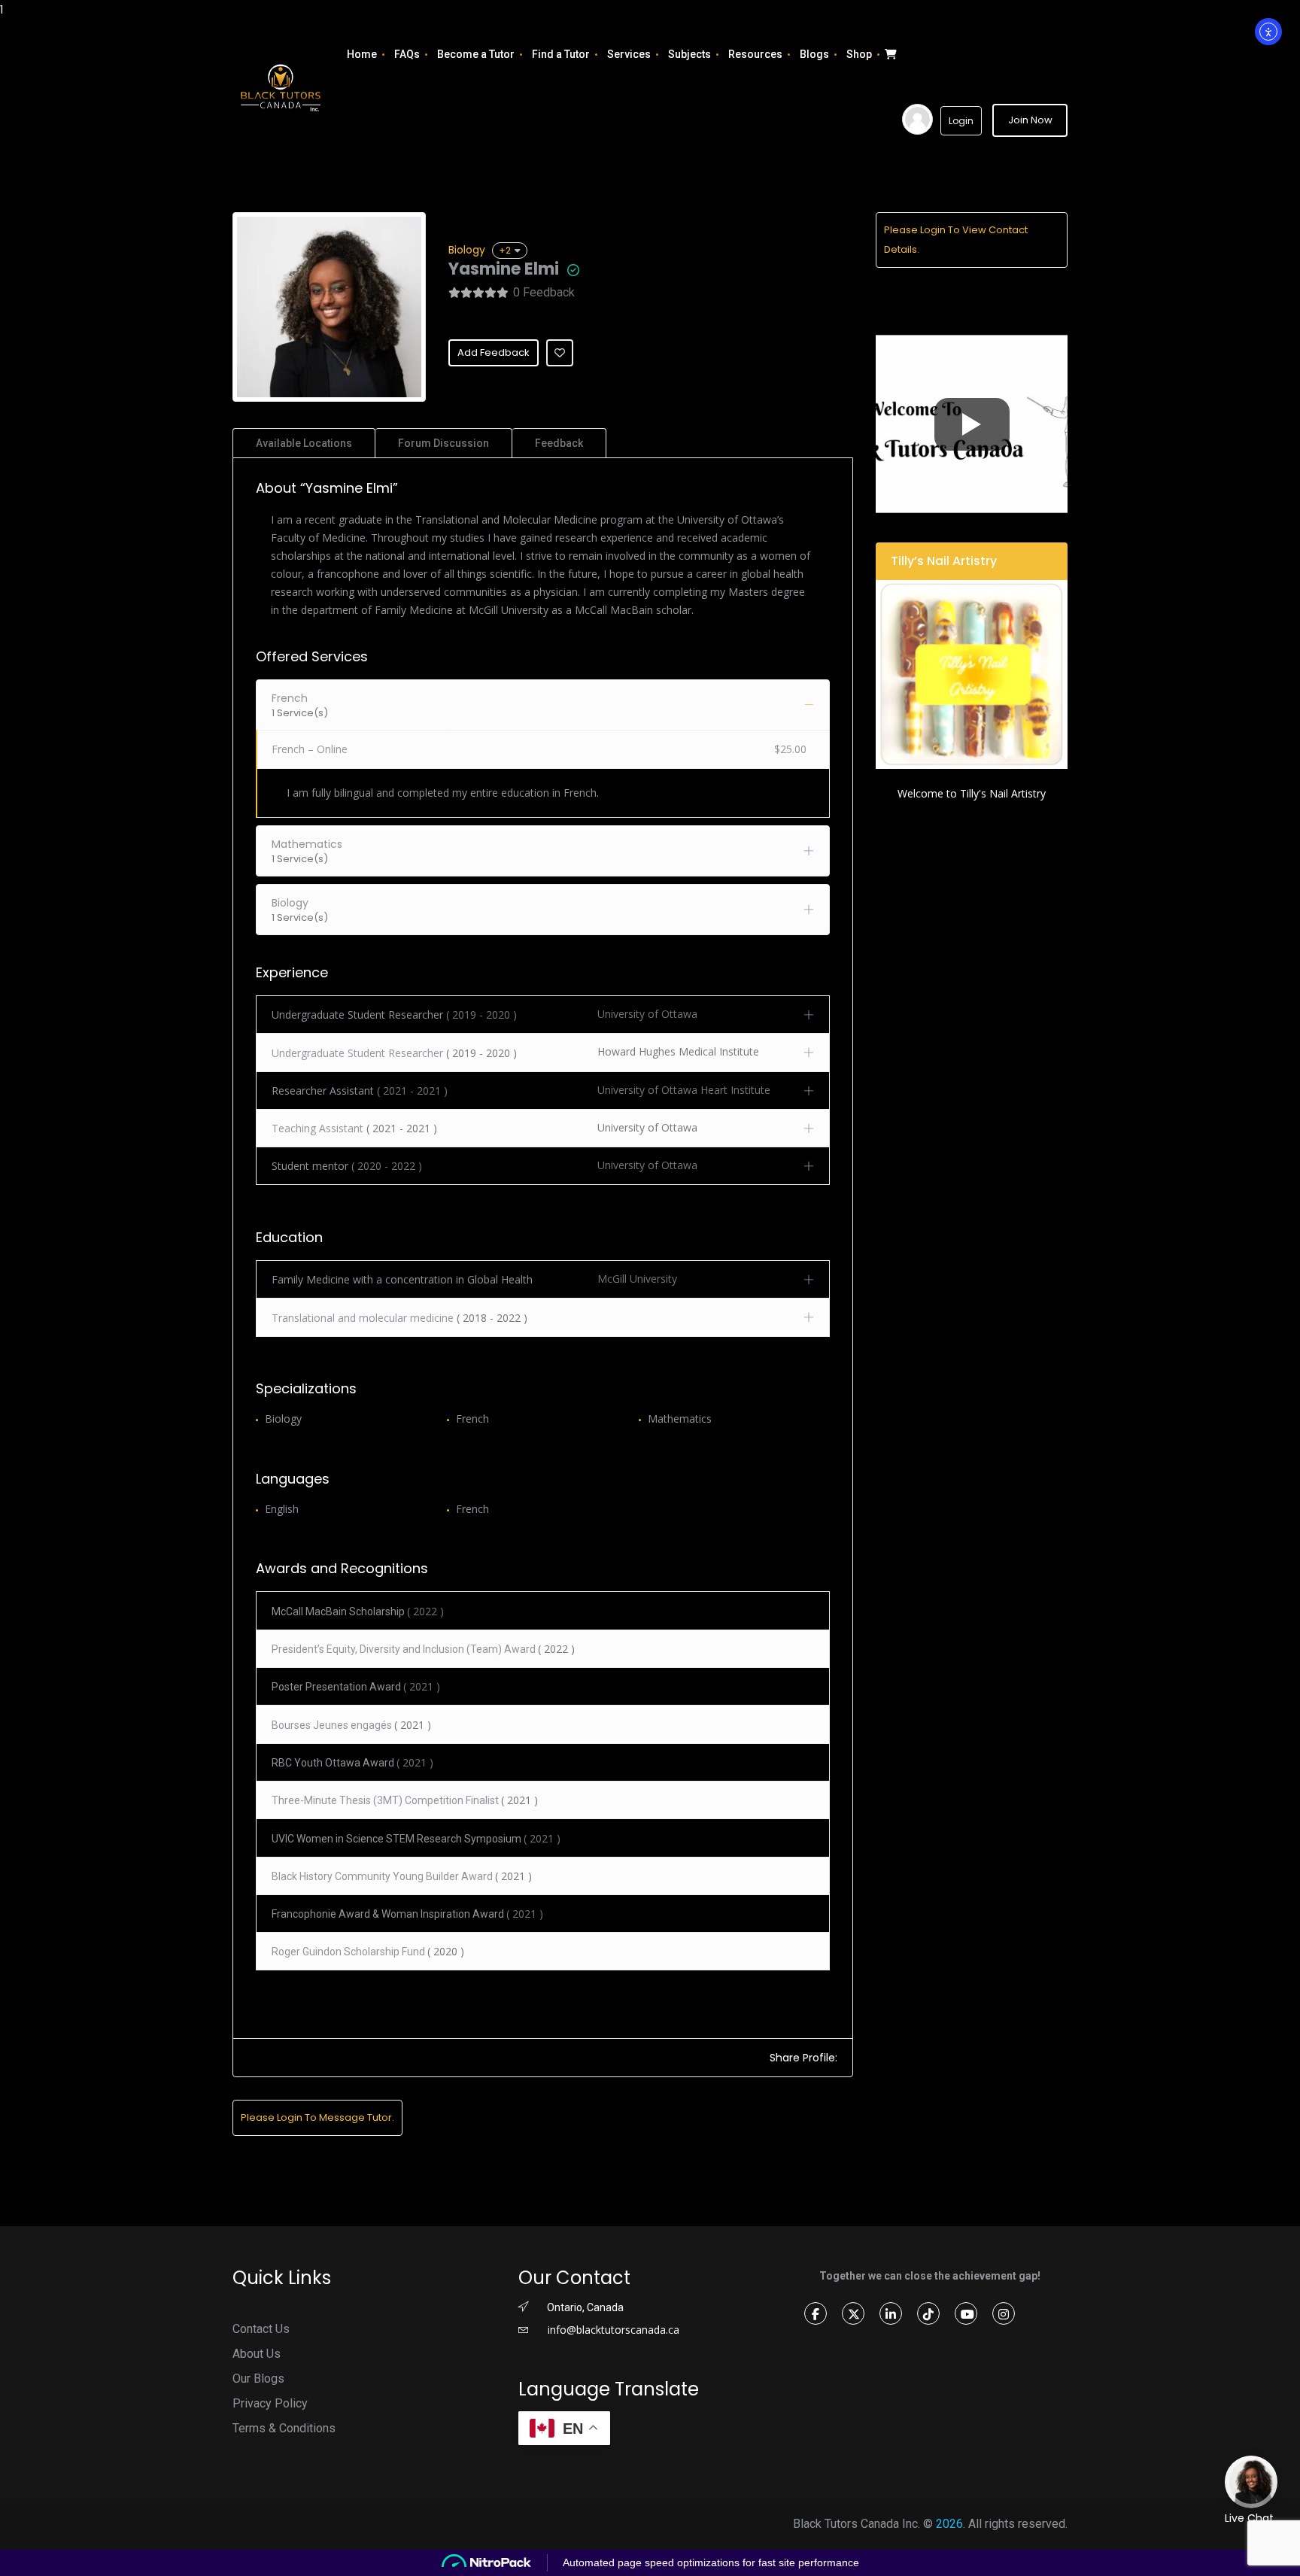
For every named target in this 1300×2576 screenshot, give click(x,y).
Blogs (814, 54)
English (282, 1509)
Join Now (1030, 120)
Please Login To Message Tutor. (317, 2117)
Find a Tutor (561, 54)
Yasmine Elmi (504, 269)
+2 (505, 250)
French (472, 1419)
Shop (859, 54)
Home (362, 54)
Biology (467, 250)
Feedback (559, 443)
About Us (257, 2354)
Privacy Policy (270, 2403)
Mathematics (680, 1419)
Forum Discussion (443, 443)
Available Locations (304, 443)
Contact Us (261, 2329)
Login (961, 121)
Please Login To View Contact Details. (956, 240)
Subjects (689, 54)
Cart (889, 54)
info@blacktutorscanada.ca (612, 2330)
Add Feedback (494, 352)
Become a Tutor (476, 54)
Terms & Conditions (284, 2428)
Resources (755, 54)
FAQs (407, 54)
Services (629, 54)
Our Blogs (258, 2379)
